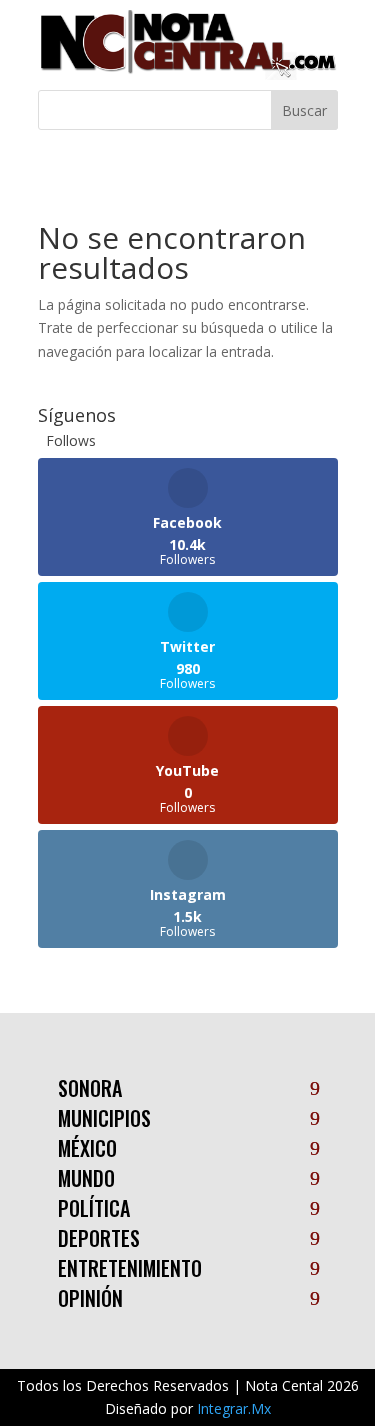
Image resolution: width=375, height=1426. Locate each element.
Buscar (304, 110)
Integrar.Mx (234, 1408)
